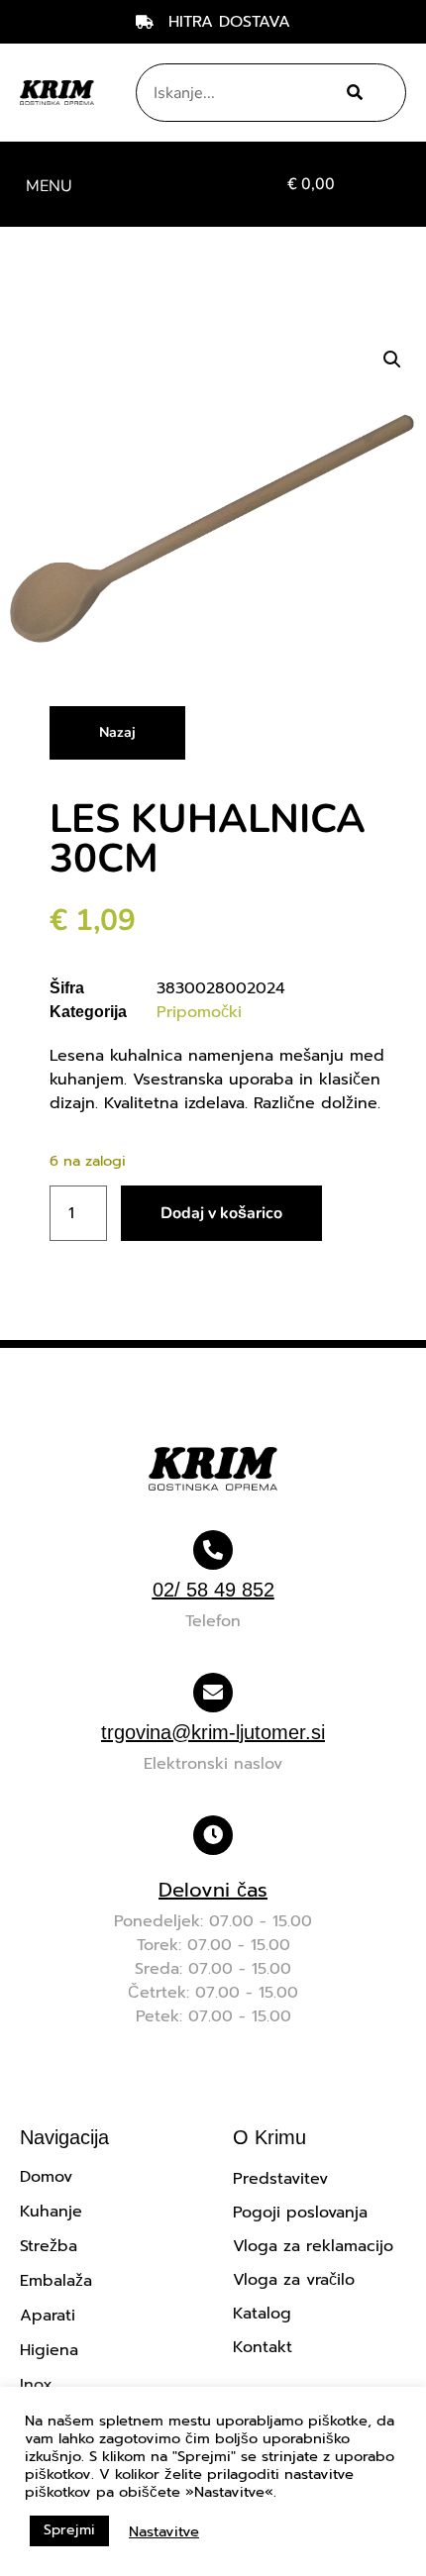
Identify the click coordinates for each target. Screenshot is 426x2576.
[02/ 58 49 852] (213, 1550)
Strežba (49, 2246)
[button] (49, 185)
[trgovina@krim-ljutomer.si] (213, 1693)
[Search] (351, 93)
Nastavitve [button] (164, 2531)
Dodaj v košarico (221, 1213)
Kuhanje (51, 2212)
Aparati (48, 2316)
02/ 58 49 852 (213, 1590)
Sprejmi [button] (69, 2530)
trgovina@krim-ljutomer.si (213, 1732)
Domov (46, 2177)
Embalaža (56, 2281)
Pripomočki (199, 1012)
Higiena (49, 2350)
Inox (36, 2385)
